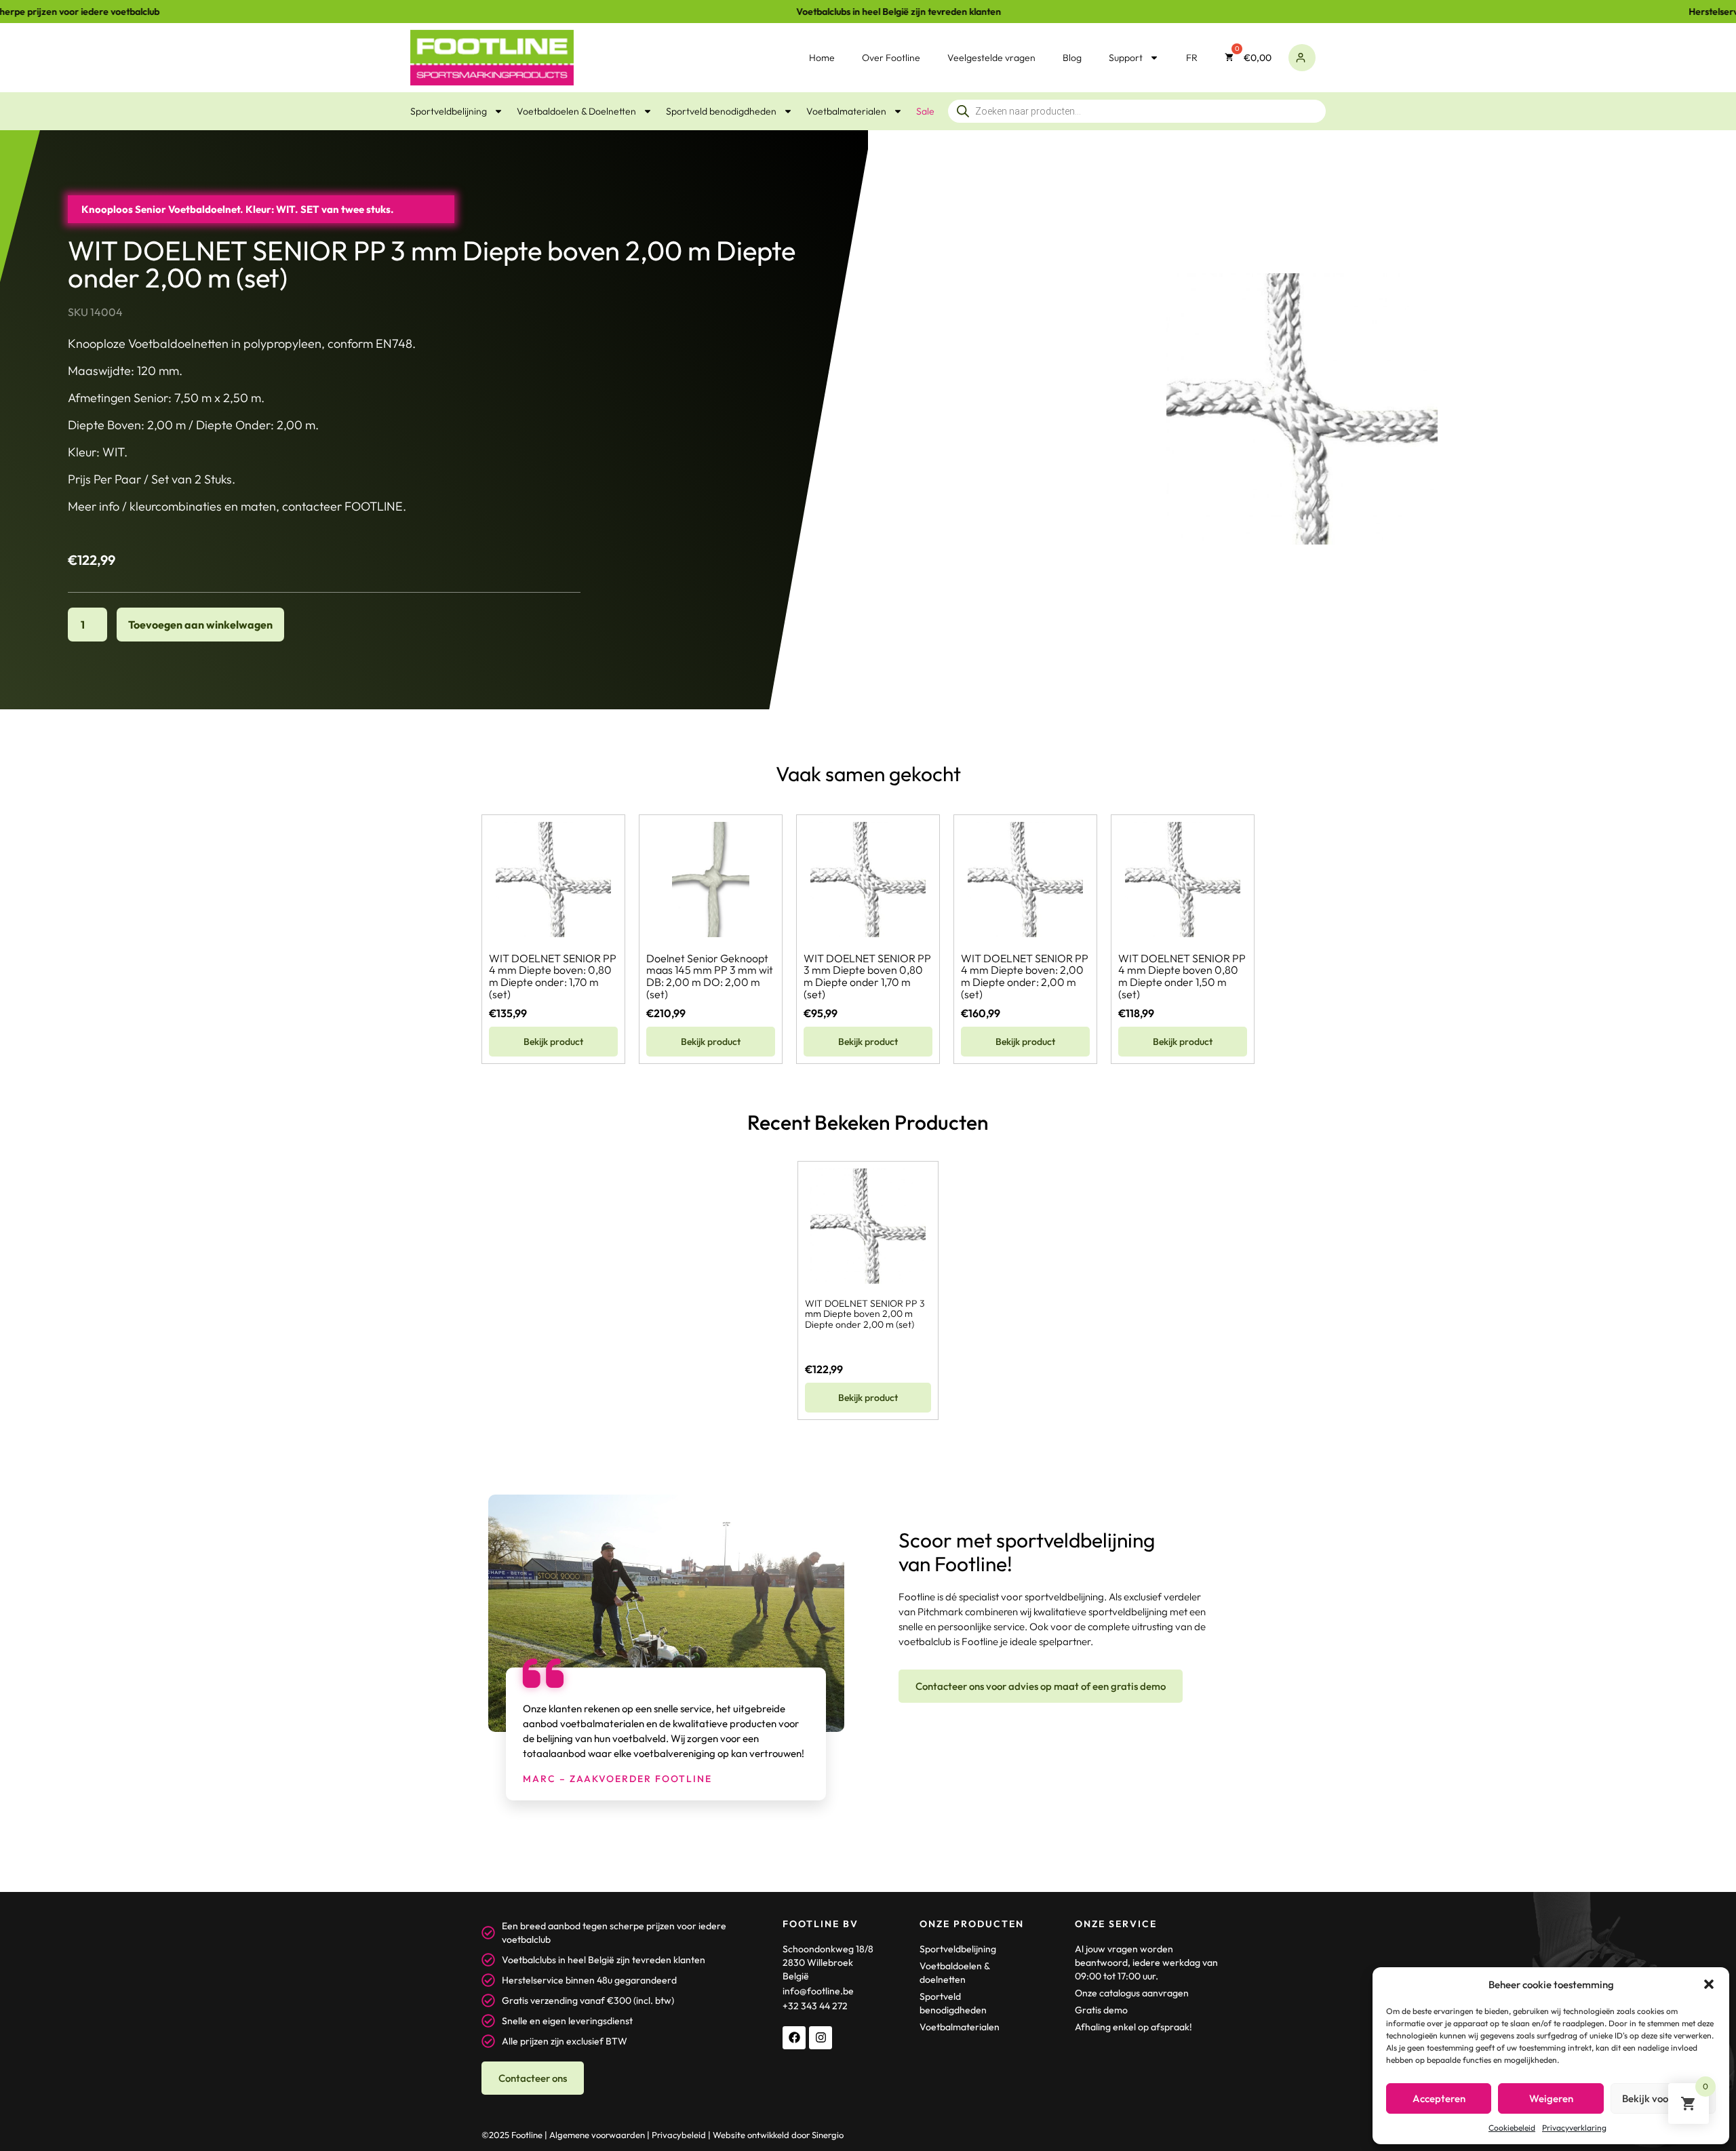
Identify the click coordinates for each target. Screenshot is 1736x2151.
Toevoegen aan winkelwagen (200, 625)
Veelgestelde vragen (991, 58)
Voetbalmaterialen (846, 111)
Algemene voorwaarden (597, 2135)
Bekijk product (553, 1042)
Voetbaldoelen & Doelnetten (576, 111)
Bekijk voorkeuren (1663, 2098)
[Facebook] (794, 2038)
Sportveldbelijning (449, 111)
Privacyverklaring (1574, 2128)
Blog (1072, 58)
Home (822, 58)
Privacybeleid (679, 2135)
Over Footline (891, 58)
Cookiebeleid (1512, 2128)
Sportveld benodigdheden (721, 111)
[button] (1709, 1984)
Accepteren (1439, 2098)
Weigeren (1551, 2098)
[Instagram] (821, 2038)
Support (1126, 58)
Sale (925, 111)
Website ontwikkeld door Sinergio (778, 2135)
